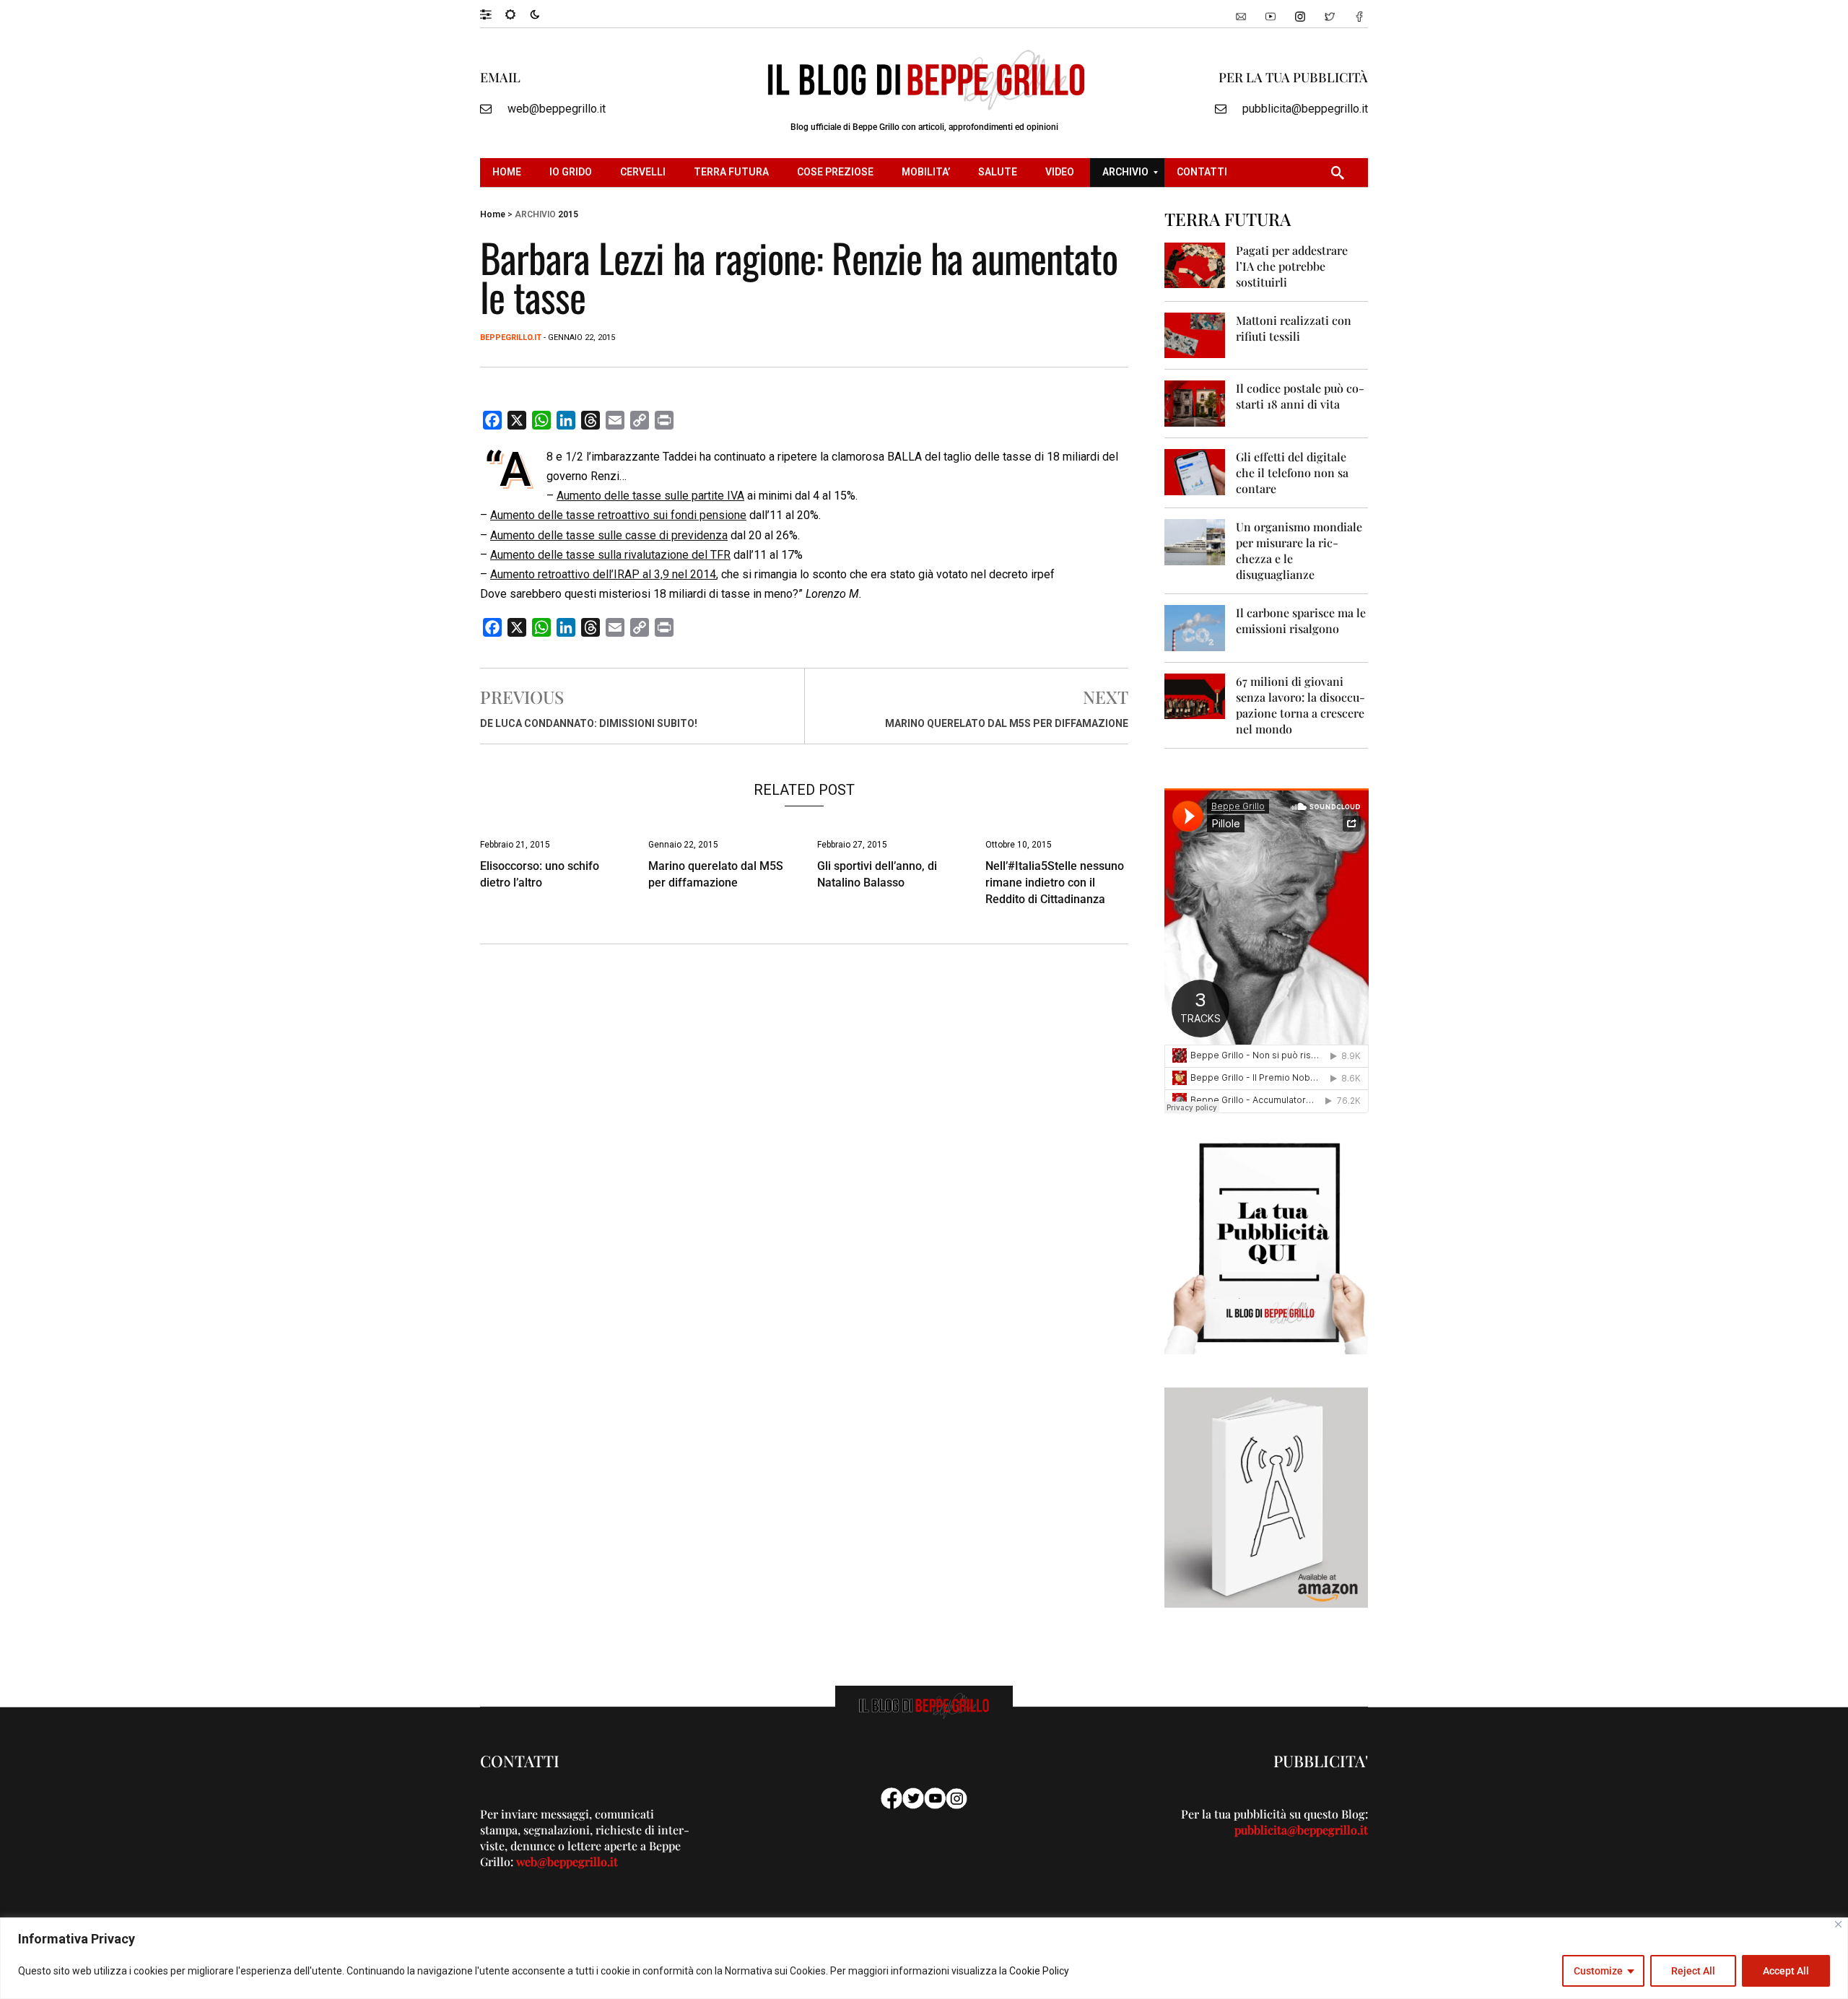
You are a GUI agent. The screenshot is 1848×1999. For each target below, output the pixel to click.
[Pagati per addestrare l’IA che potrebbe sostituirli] (1195, 265)
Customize (1598, 1971)
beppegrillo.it (511, 337)
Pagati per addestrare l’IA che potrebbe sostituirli (1292, 266)
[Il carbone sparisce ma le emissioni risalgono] (1195, 627)
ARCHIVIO (535, 214)
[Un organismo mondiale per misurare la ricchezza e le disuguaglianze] (1195, 541)
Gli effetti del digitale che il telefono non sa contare (1292, 472)
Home (493, 214)
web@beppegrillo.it (557, 109)
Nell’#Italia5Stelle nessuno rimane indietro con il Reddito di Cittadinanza (1055, 883)
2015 (568, 214)
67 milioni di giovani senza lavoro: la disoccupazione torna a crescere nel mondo (1300, 705)
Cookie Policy (1039, 1971)
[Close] (1838, 1924)
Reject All (1693, 1971)
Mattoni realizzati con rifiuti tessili (1294, 328)
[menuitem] (509, 173)
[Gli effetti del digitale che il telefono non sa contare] (1195, 471)
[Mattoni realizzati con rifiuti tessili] (1195, 335)
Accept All (1786, 1971)
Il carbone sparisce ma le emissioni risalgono (1301, 620)
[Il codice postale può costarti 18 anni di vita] (1195, 402)
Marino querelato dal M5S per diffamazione (1007, 723)
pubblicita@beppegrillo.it (1305, 109)
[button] (493, 14)
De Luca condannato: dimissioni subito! (589, 723)
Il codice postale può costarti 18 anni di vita (1300, 396)
